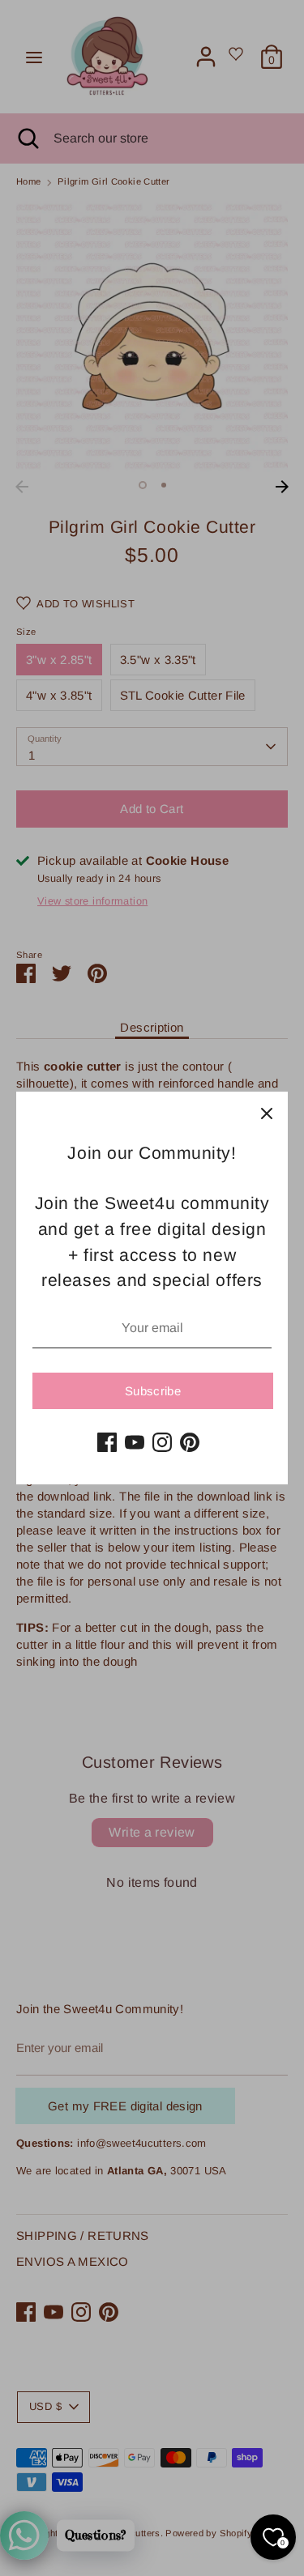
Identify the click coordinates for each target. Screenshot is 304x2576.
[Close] (267, 1113)
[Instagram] (162, 1442)
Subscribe (153, 1391)
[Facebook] (107, 1442)
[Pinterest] (190, 1442)
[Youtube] (135, 1442)
